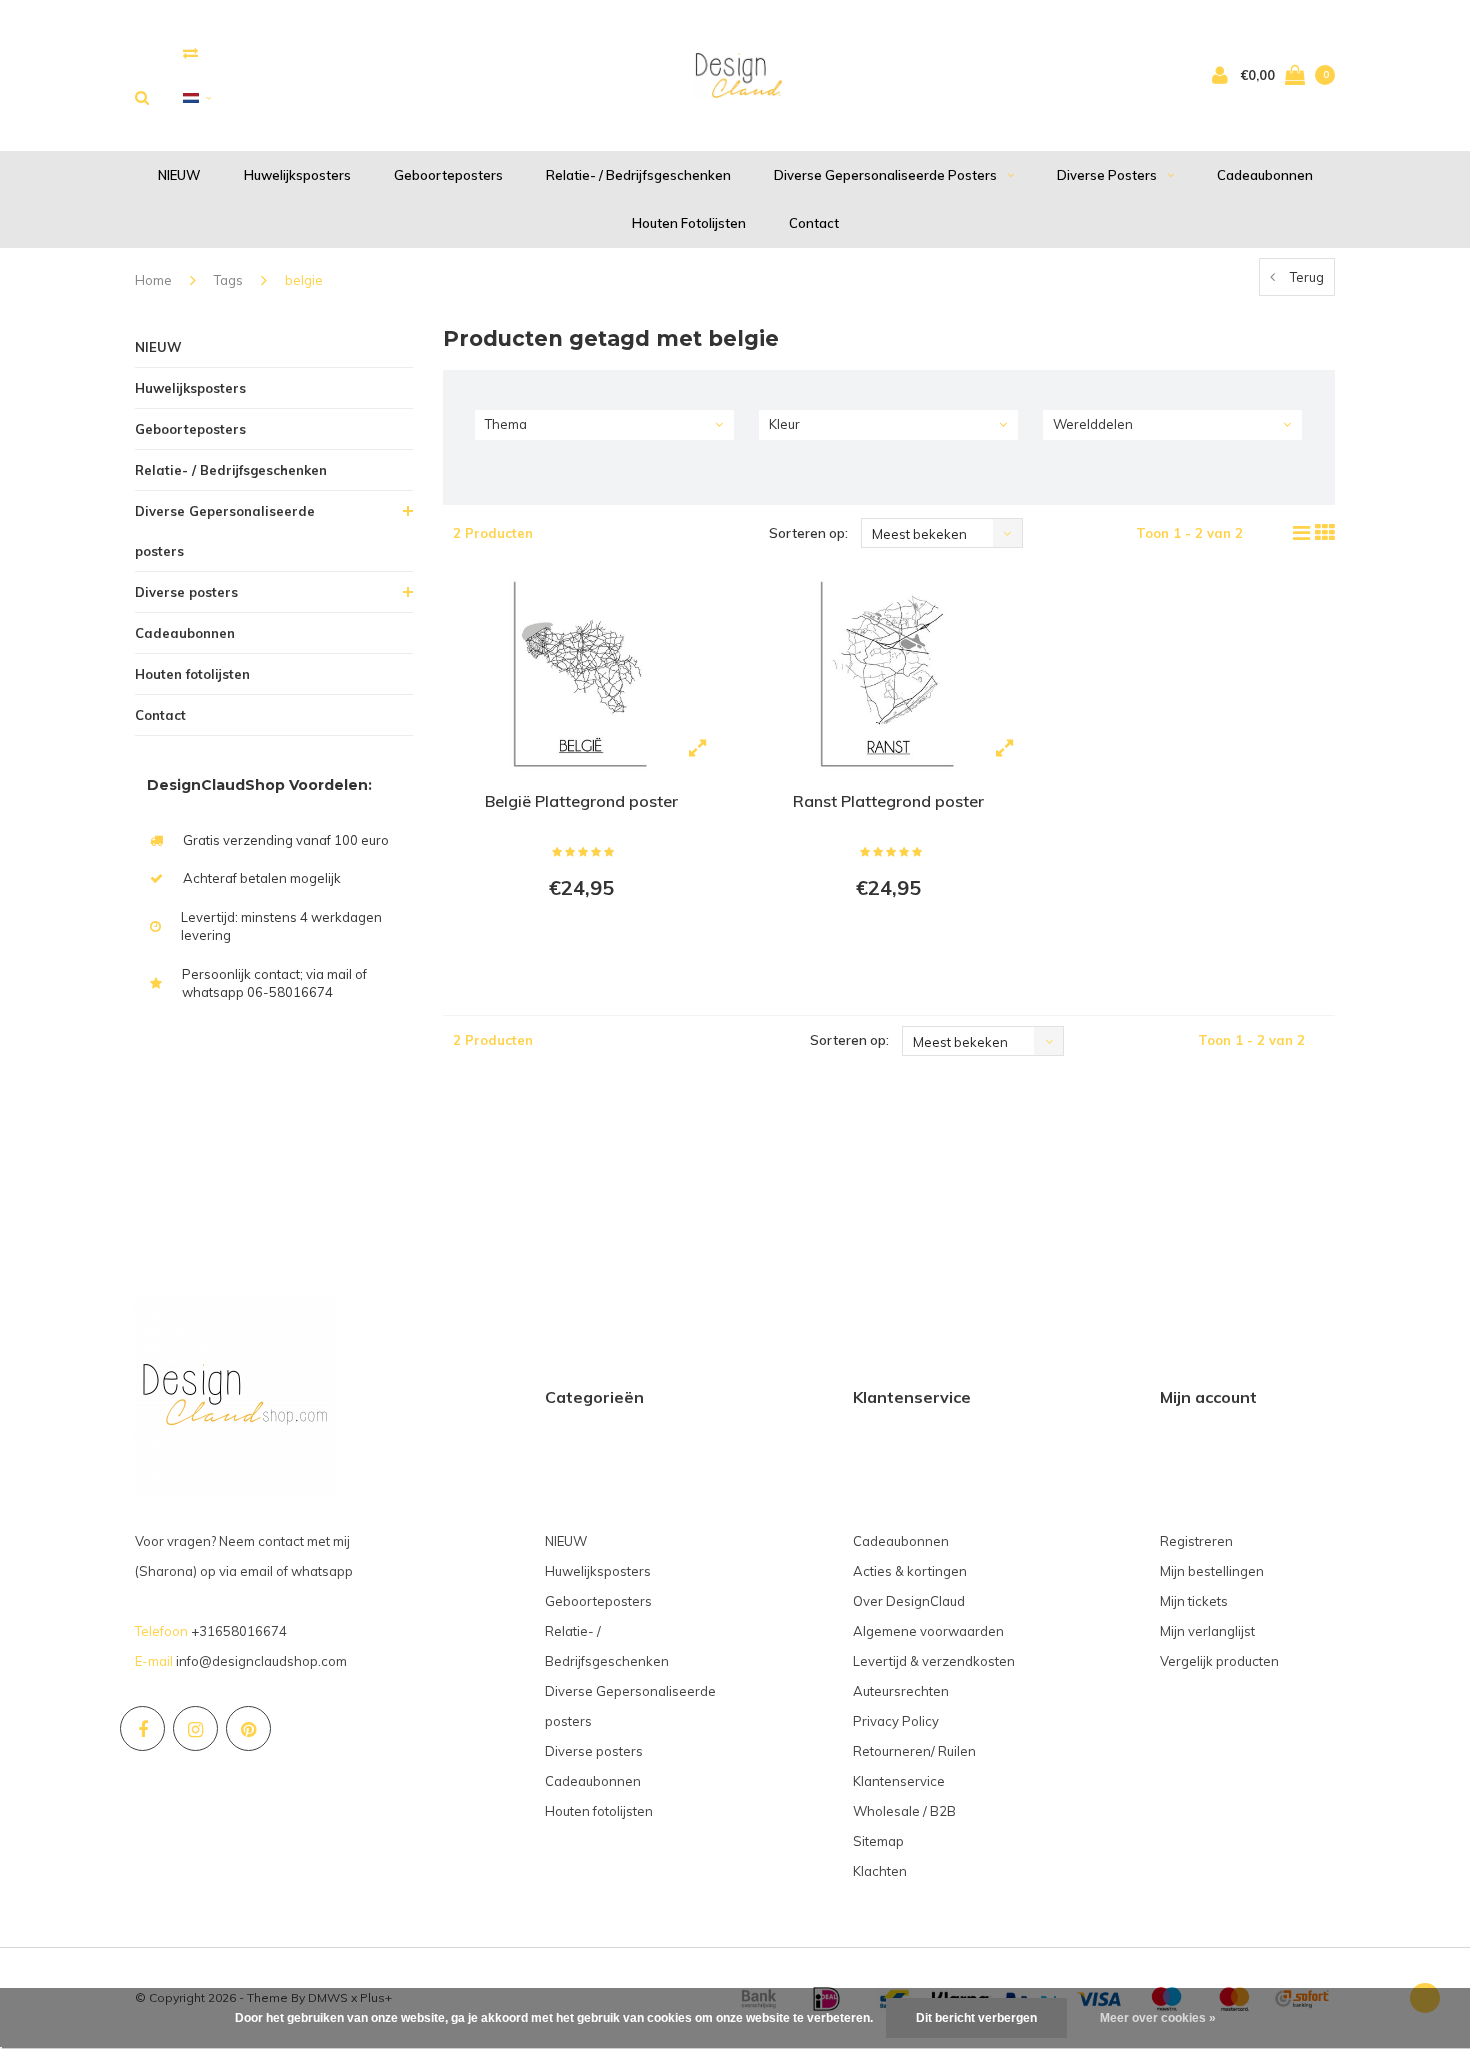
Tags (228, 280)
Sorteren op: (808, 533)
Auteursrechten (901, 1691)
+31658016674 (239, 1631)
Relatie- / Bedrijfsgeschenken (638, 175)
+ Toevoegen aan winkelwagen (578, 942)
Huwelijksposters (297, 175)
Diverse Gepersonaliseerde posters (885, 175)
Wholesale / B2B (904, 1811)
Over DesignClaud (909, 1601)
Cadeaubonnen (1265, 175)
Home (153, 280)
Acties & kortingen (910, 1571)
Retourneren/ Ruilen (914, 1751)
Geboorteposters (448, 175)
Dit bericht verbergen (976, 2018)
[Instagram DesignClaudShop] (195, 1728)
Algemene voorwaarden (928, 1631)
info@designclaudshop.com (261, 1661)
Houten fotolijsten (689, 223)
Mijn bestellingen (1212, 1571)
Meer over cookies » (1158, 2018)
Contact (814, 223)
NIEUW (179, 175)
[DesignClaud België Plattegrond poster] (581, 672)
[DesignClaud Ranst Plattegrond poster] (888, 672)
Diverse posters (1107, 175)
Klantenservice (899, 1781)
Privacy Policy (896, 1721)
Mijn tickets (1194, 1601)
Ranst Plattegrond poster (888, 801)
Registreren (1196, 1541)
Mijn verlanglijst (1207, 1631)
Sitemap (878, 1841)
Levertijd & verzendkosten (934, 1661)
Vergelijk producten (1219, 1661)
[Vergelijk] (190, 52)
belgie (304, 280)
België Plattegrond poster (581, 801)
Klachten (880, 1871)
